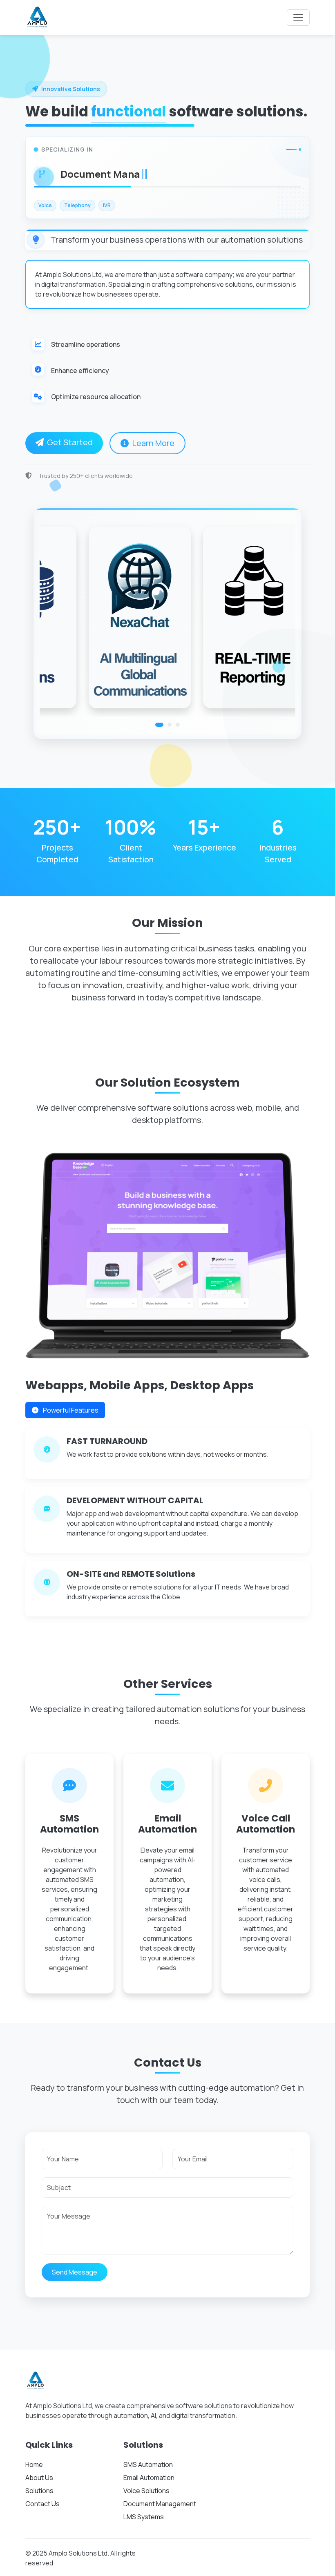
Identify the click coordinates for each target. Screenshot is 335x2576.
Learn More (153, 443)
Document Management (160, 2504)
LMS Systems (144, 2517)
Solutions (39, 2491)
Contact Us (42, 2504)
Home (34, 2464)
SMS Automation (148, 2464)
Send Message (75, 2272)
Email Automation (149, 2478)
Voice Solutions (146, 2491)
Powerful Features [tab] (70, 1410)
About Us (39, 2478)
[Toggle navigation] (298, 18)
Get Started (70, 442)
